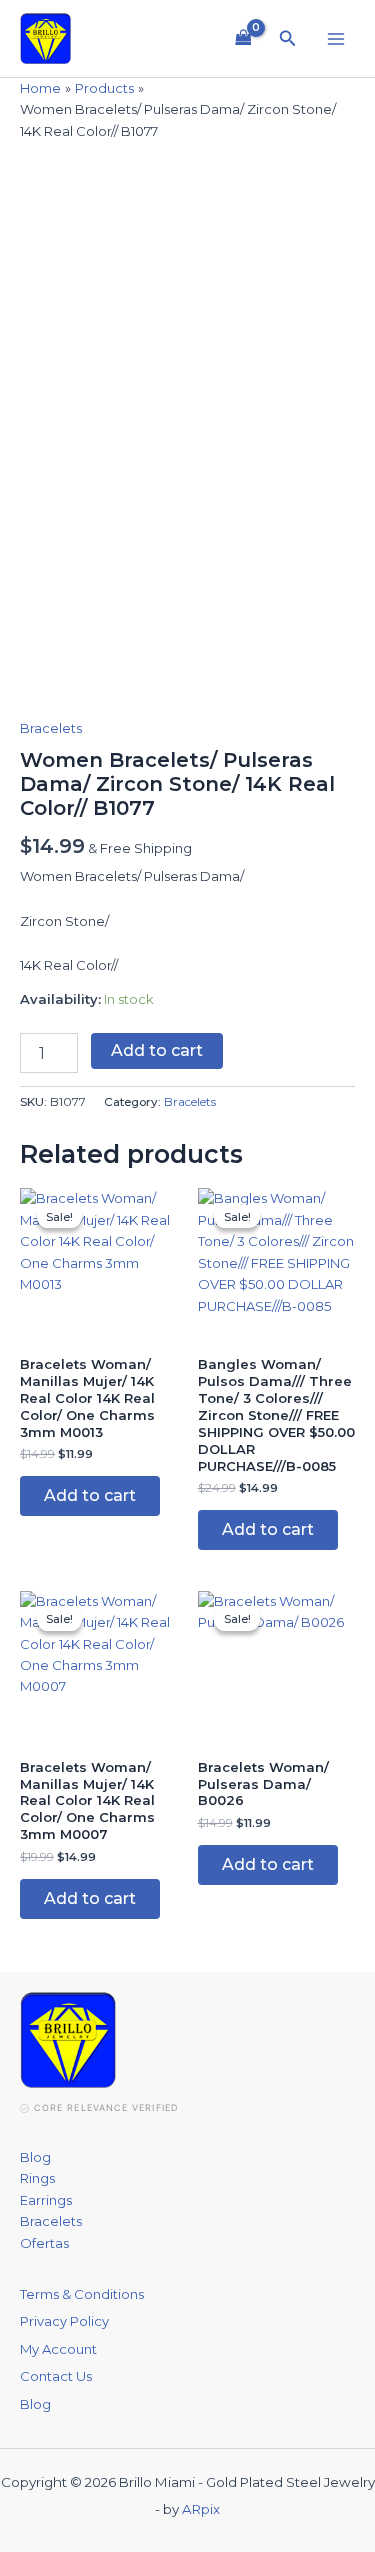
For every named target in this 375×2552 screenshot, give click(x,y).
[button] (288, 39)
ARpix (201, 2509)
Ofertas (44, 2243)
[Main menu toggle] (336, 38)
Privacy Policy (64, 2321)
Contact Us (56, 2376)
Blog (35, 2157)
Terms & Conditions (82, 2294)
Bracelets (51, 728)
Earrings (46, 2200)
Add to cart (157, 1050)
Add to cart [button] (90, 1495)
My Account (58, 2349)
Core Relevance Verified (106, 2107)
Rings (37, 2178)
